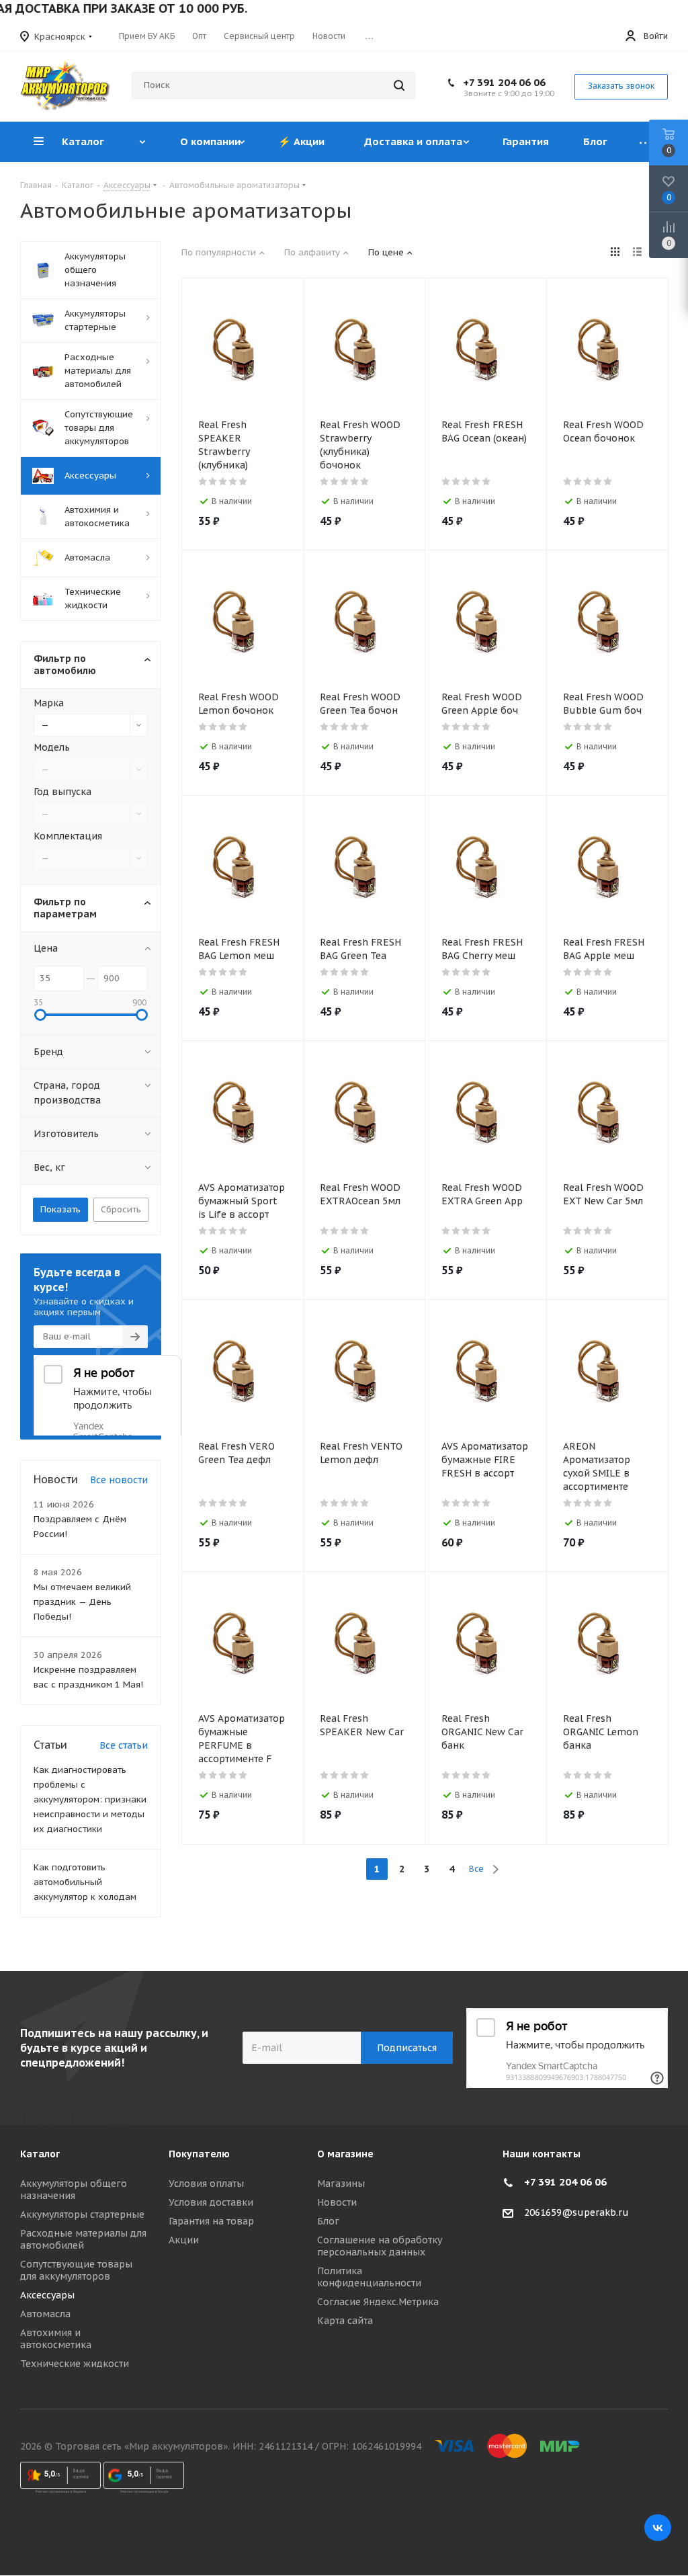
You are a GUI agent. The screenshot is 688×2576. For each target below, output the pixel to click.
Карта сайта (345, 2321)
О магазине (345, 2154)
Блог (328, 2221)
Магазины (341, 2184)
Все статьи (124, 1745)
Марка (49, 703)
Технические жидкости (75, 2364)
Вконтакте (658, 2528)
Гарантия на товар (211, 2221)
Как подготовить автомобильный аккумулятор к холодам (85, 1882)
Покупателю (199, 2154)
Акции (184, 2240)
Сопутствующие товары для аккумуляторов (76, 2270)
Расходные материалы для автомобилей (83, 2239)
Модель (52, 747)
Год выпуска (62, 792)
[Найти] (399, 85)
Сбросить (121, 1209)
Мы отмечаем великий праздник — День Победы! (82, 1602)
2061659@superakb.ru (576, 2212)
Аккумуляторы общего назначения (74, 2190)
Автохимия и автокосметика (56, 2339)
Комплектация (68, 836)
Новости (337, 2202)
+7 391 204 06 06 (504, 82)
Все (476, 1869)
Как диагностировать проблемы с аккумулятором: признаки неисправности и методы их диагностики (90, 1799)
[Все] (646, 142)
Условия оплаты (206, 2184)
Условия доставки (211, 2202)
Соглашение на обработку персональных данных (380, 2246)
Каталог (40, 2154)
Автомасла (45, 2314)
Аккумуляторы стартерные (82, 2214)
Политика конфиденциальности (369, 2277)
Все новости (119, 1480)
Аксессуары (47, 2295)
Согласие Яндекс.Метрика (378, 2302)
